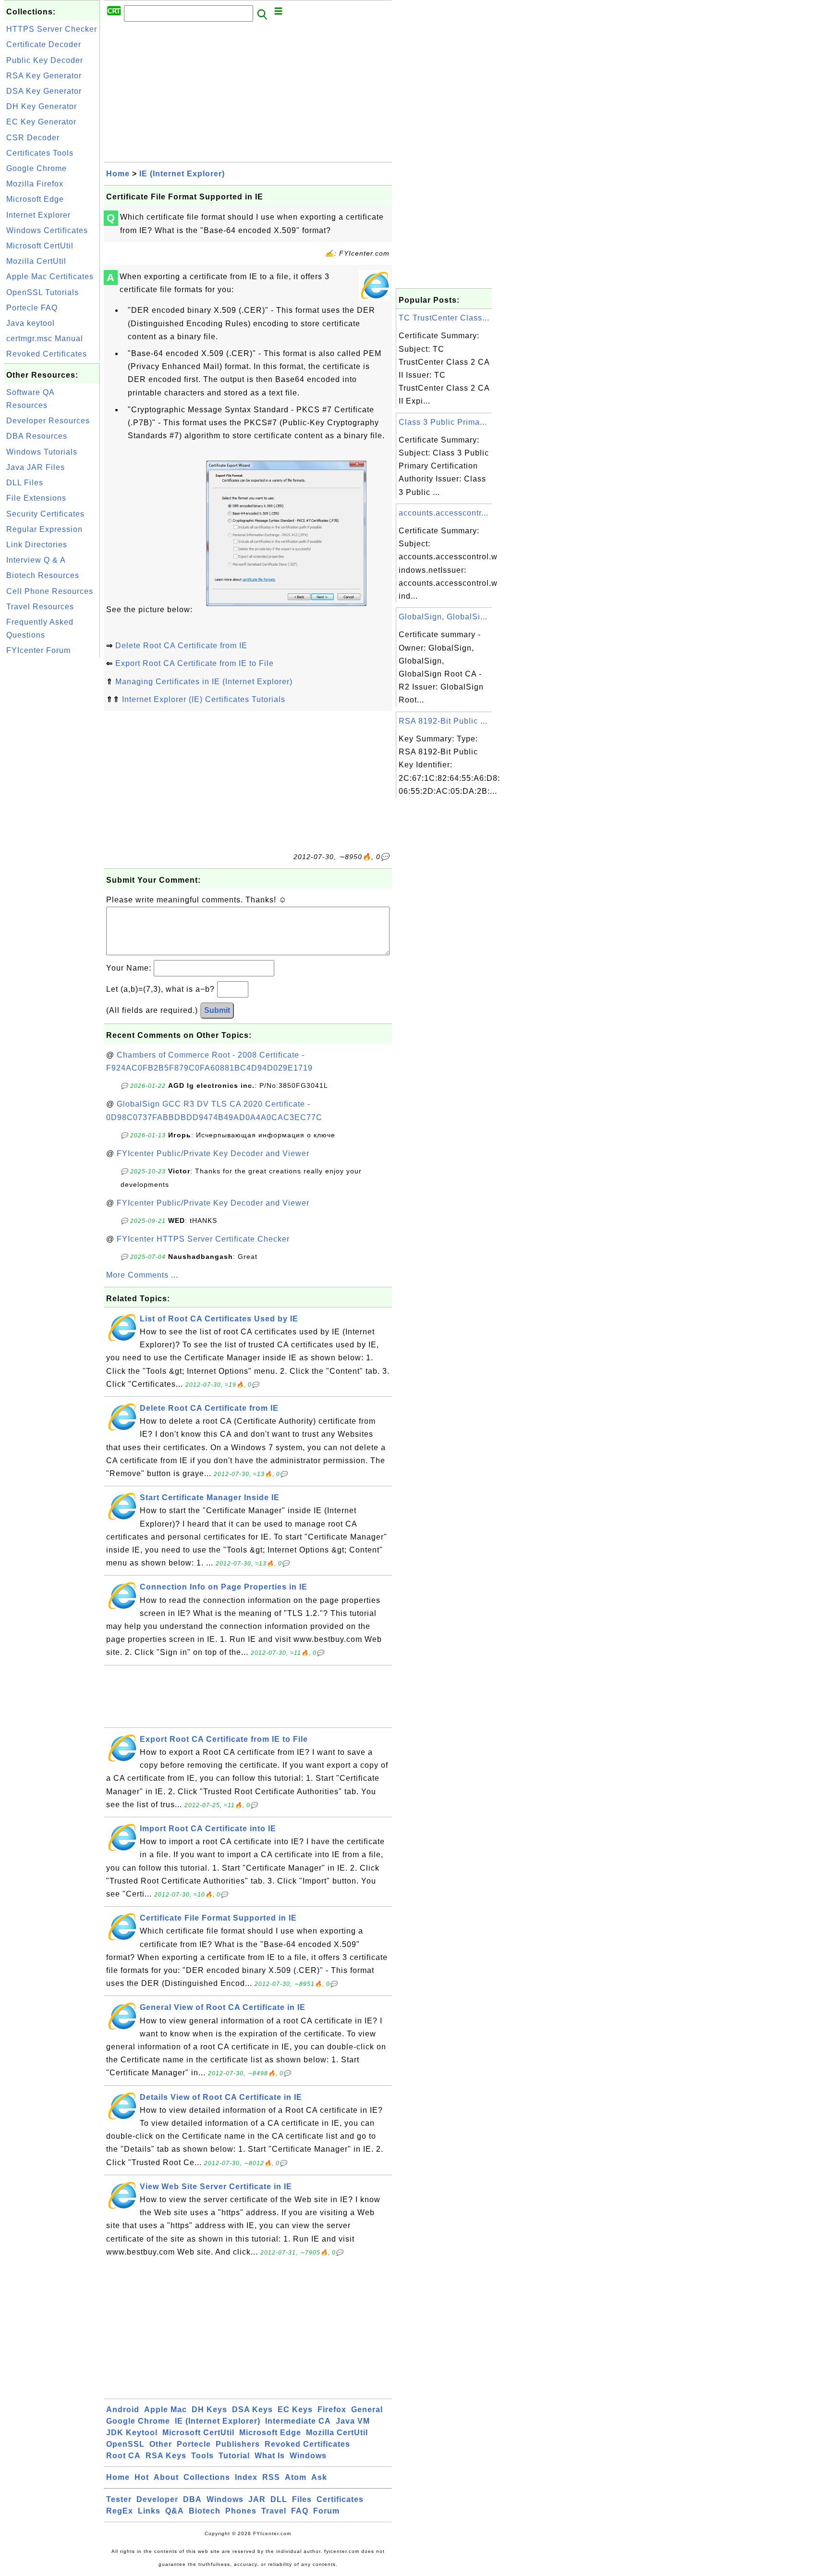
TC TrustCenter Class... (444, 318)
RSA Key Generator (44, 76)
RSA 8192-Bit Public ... (443, 721)
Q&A (175, 2511)
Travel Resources (40, 607)
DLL (279, 2499)
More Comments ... (142, 1275)
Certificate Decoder (44, 44)
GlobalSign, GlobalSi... (443, 617)
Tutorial (234, 2456)
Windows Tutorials (42, 452)
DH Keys (209, 2410)
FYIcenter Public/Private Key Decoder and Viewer (213, 1153)
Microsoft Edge (35, 199)
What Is (270, 2456)
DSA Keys (252, 2410)
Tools (202, 2456)
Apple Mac (165, 2410)
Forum (326, 2511)
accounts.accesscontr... (444, 513)
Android (123, 2410)
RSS (271, 2477)
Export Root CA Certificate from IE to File (195, 663)
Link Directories (37, 545)
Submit (217, 1010)
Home (118, 174)
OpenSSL (125, 2444)
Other (161, 2444)
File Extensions (36, 498)
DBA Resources (37, 436)
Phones (241, 2511)
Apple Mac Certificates (50, 277)
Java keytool (31, 323)
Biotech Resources (43, 575)
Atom (296, 2477)
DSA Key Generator (44, 91)
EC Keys (295, 2410)
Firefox (332, 2410)
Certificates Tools (40, 153)
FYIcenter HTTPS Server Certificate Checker (203, 1239)
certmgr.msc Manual (45, 339)
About (166, 2477)
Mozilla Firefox (35, 184)
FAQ (300, 2511)
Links (149, 2511)
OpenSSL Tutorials (43, 292)
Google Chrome (37, 168)
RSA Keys (166, 2456)
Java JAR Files (36, 467)
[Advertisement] (52, 804)
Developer (157, 2499)
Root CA (123, 2456)
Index (246, 2477)
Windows (308, 2456)
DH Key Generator (42, 106)
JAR (257, 2499)
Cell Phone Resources (50, 591)
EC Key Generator (41, 122)
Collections (207, 2477)
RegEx (120, 2511)
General (367, 2410)
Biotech (205, 2511)
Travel (274, 2511)
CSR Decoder (33, 138)
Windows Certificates (47, 230)
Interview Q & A (36, 560)
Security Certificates (45, 514)
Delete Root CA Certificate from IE (181, 646)
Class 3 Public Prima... (443, 422)
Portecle (194, 2444)
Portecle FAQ (32, 308)
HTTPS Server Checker (52, 29)
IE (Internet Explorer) (182, 174)
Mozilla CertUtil (36, 261)
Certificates (340, 2499)
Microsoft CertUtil (40, 246)
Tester (119, 2499)
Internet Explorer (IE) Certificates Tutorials (204, 699)
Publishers (238, 2444)
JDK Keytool (132, 2433)
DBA (192, 2499)
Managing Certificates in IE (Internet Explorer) (204, 682)
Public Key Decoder (45, 60)
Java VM (353, 2421)
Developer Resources (48, 421)
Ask (319, 2477)
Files (302, 2499)
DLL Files (25, 483)
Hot (142, 2477)
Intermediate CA (298, 2421)
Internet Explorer (38, 215)
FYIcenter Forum (38, 650)
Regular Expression (44, 529)
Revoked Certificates (47, 354)
